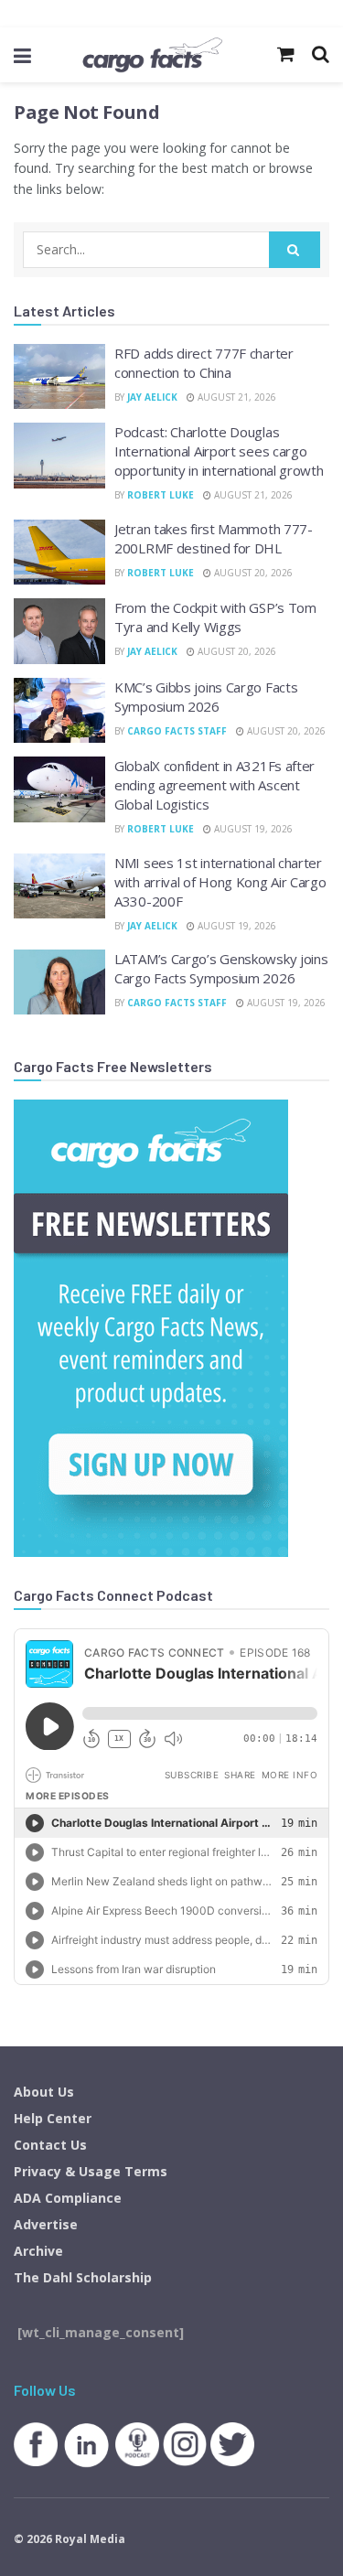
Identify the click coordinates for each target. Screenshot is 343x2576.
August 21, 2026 (236, 397)
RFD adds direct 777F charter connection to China (204, 363)
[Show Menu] (22, 55)
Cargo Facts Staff (177, 731)
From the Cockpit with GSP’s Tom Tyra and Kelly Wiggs (215, 617)
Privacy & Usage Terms (91, 2171)
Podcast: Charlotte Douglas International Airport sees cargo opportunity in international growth (219, 451)
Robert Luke (161, 495)
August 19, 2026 (252, 829)
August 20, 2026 (252, 573)
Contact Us (50, 2145)
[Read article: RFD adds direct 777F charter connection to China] (59, 377)
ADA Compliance (68, 2198)
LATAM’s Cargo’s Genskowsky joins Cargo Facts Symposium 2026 (221, 968)
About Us (44, 2092)
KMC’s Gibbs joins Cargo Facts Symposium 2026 (206, 697)
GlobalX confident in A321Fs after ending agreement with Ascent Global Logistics (214, 785)
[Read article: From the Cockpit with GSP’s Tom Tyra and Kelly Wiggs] (59, 631)
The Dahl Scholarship (83, 2277)
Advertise (46, 2224)
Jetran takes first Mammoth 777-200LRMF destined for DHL (214, 538)
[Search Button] (295, 250)
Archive (38, 2251)
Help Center (53, 2118)
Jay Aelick (152, 397)
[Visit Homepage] (152, 55)
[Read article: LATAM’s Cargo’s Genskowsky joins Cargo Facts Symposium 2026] (59, 982)
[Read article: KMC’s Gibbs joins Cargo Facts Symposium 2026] (59, 711)
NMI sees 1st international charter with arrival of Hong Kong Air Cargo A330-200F (220, 882)
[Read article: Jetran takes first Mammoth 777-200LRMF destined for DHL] (59, 553)
